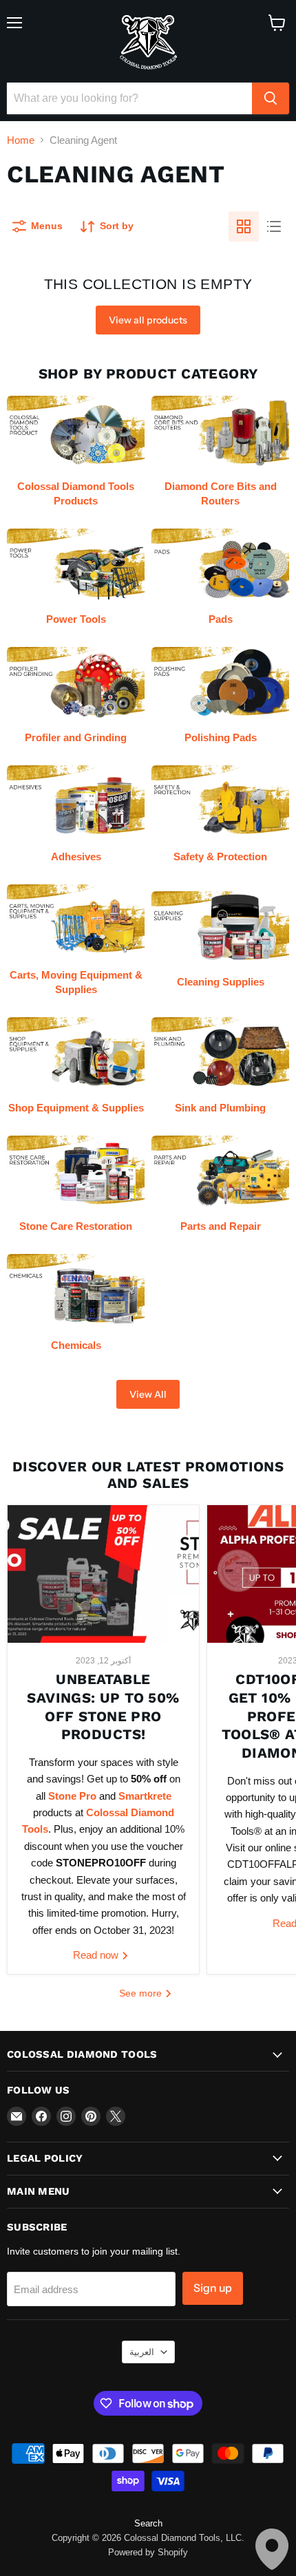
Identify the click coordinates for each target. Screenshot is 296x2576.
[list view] (274, 226)
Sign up (213, 2288)
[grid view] (244, 226)
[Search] (271, 98)
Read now (97, 1955)
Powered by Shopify (148, 2552)
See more (142, 1993)
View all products (148, 320)
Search (148, 2523)
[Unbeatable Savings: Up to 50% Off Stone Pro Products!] (103, 1574)
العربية (142, 2352)
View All (148, 1394)
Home (21, 140)
